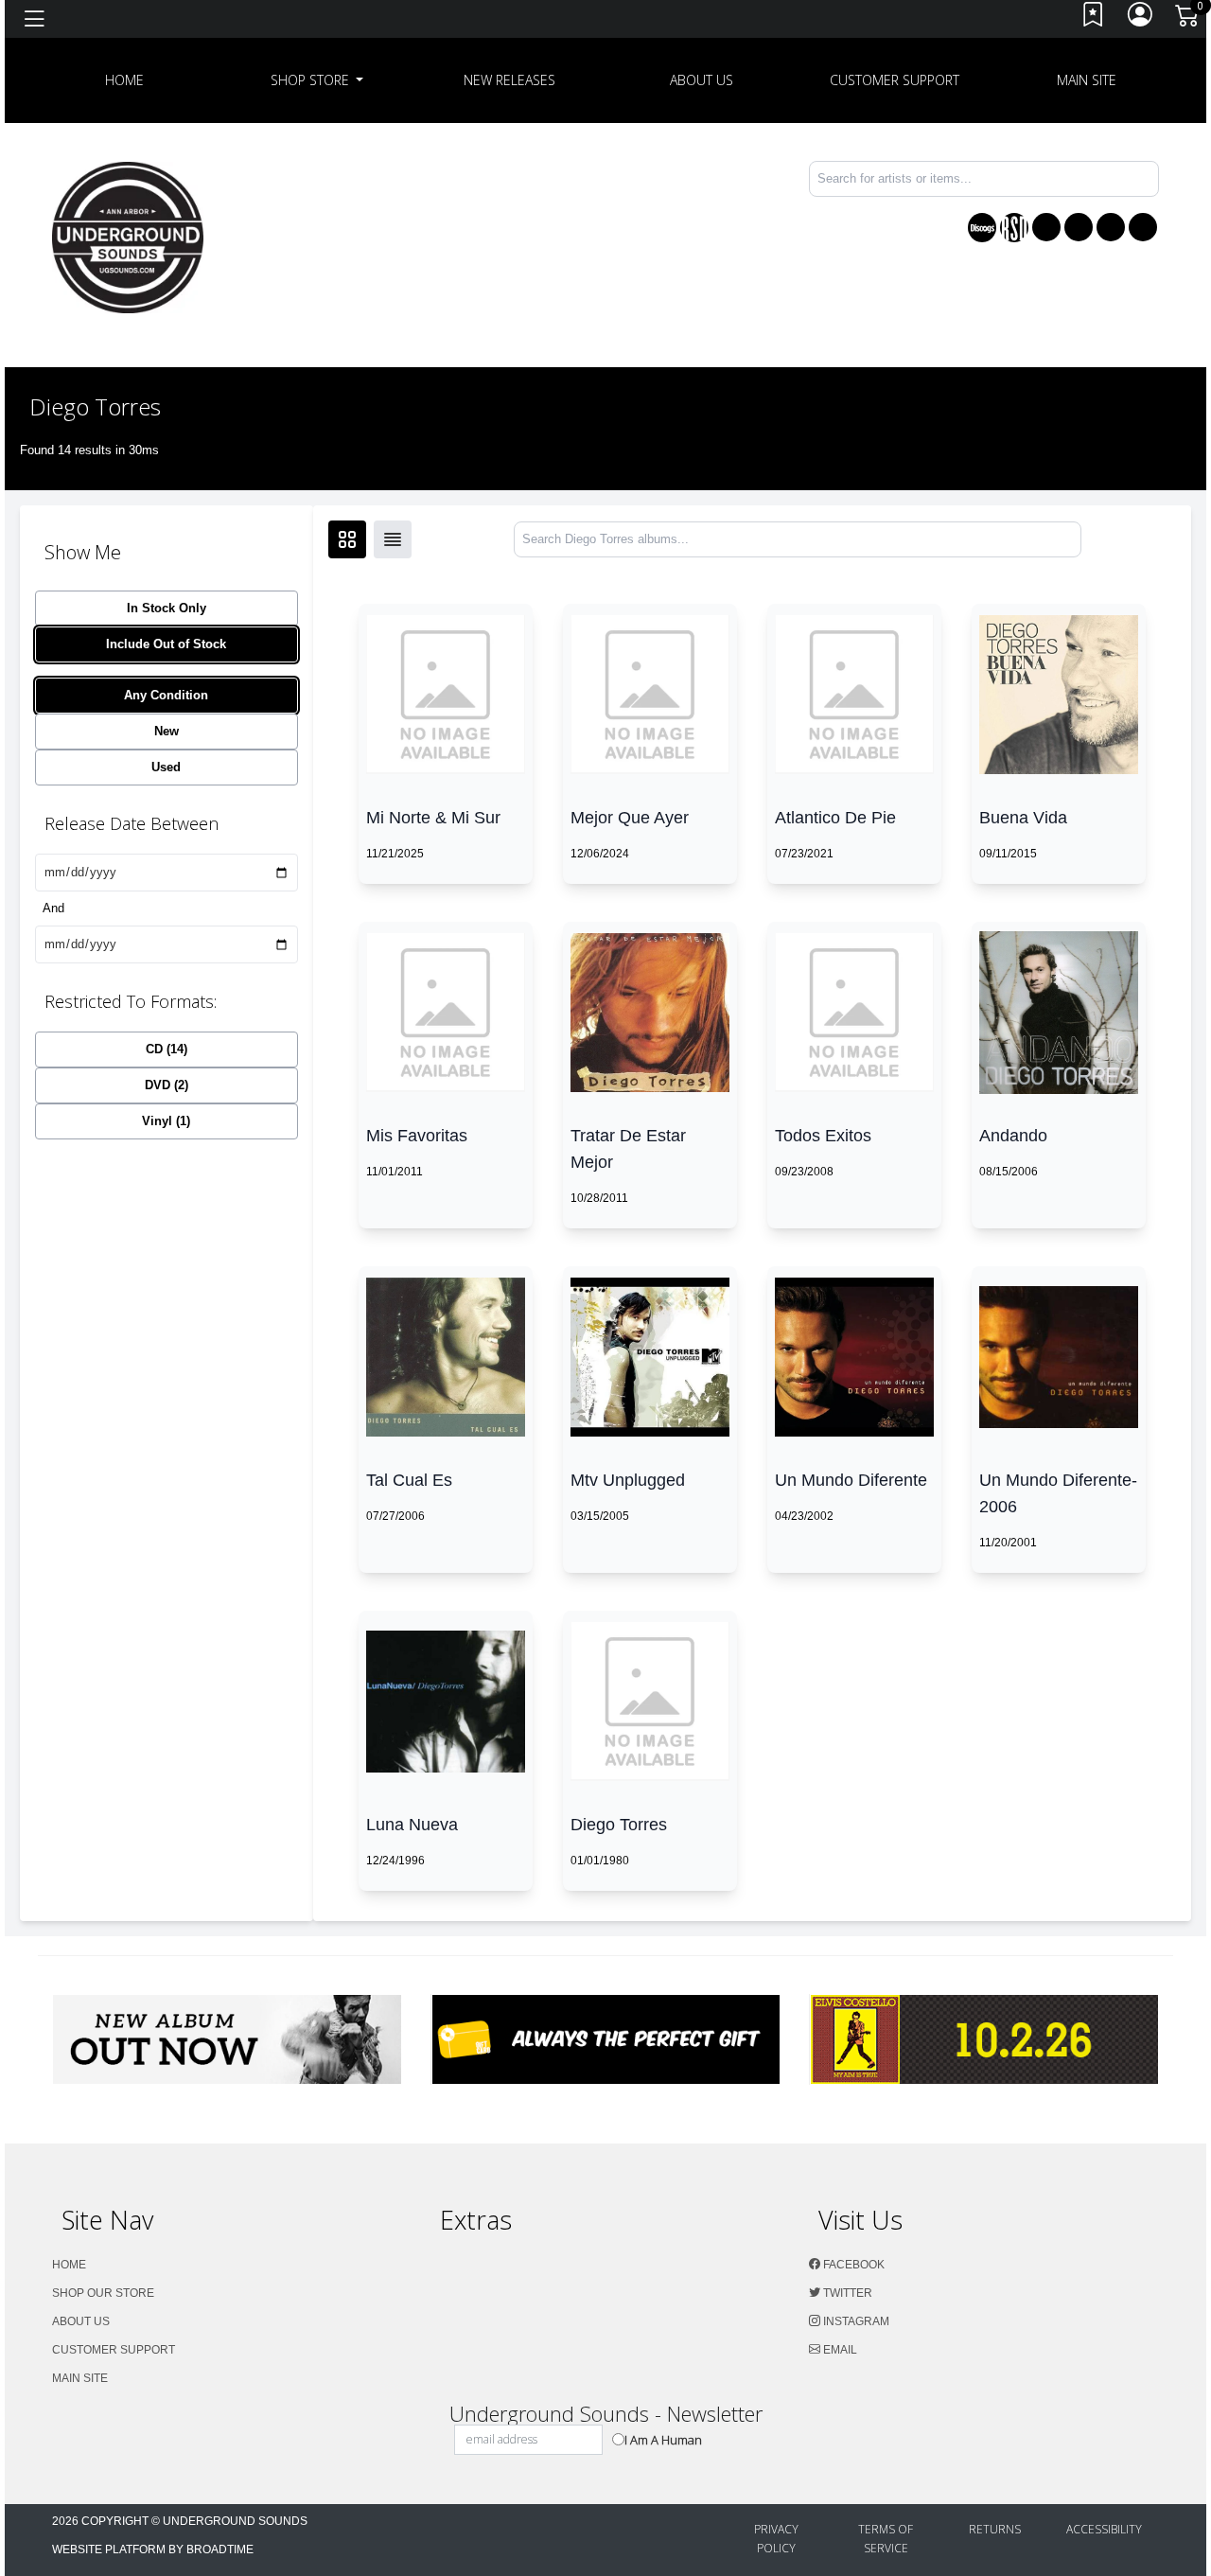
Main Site (1087, 80)
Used (166, 767)
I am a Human (663, 2440)
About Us (702, 80)
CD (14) (167, 1049)
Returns (995, 2529)
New (167, 731)
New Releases (509, 80)
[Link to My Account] (1141, 19)
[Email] (1143, 227)
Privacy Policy (776, 2539)
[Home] (128, 236)
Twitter (846, 2293)
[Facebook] (1046, 227)
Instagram (855, 2321)
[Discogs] (982, 228)
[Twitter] (1079, 227)
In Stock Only (167, 608)
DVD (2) (167, 1085)
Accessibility (1104, 2529)
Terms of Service (886, 2539)
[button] (317, 80)
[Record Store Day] (1014, 228)
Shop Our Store (103, 2293)
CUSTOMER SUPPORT (895, 80)
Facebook (852, 2265)
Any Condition (166, 695)
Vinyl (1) (166, 1121)
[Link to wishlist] (1094, 19)
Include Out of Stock (166, 644)
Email (839, 2350)
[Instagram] (1111, 227)
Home (69, 2265)
